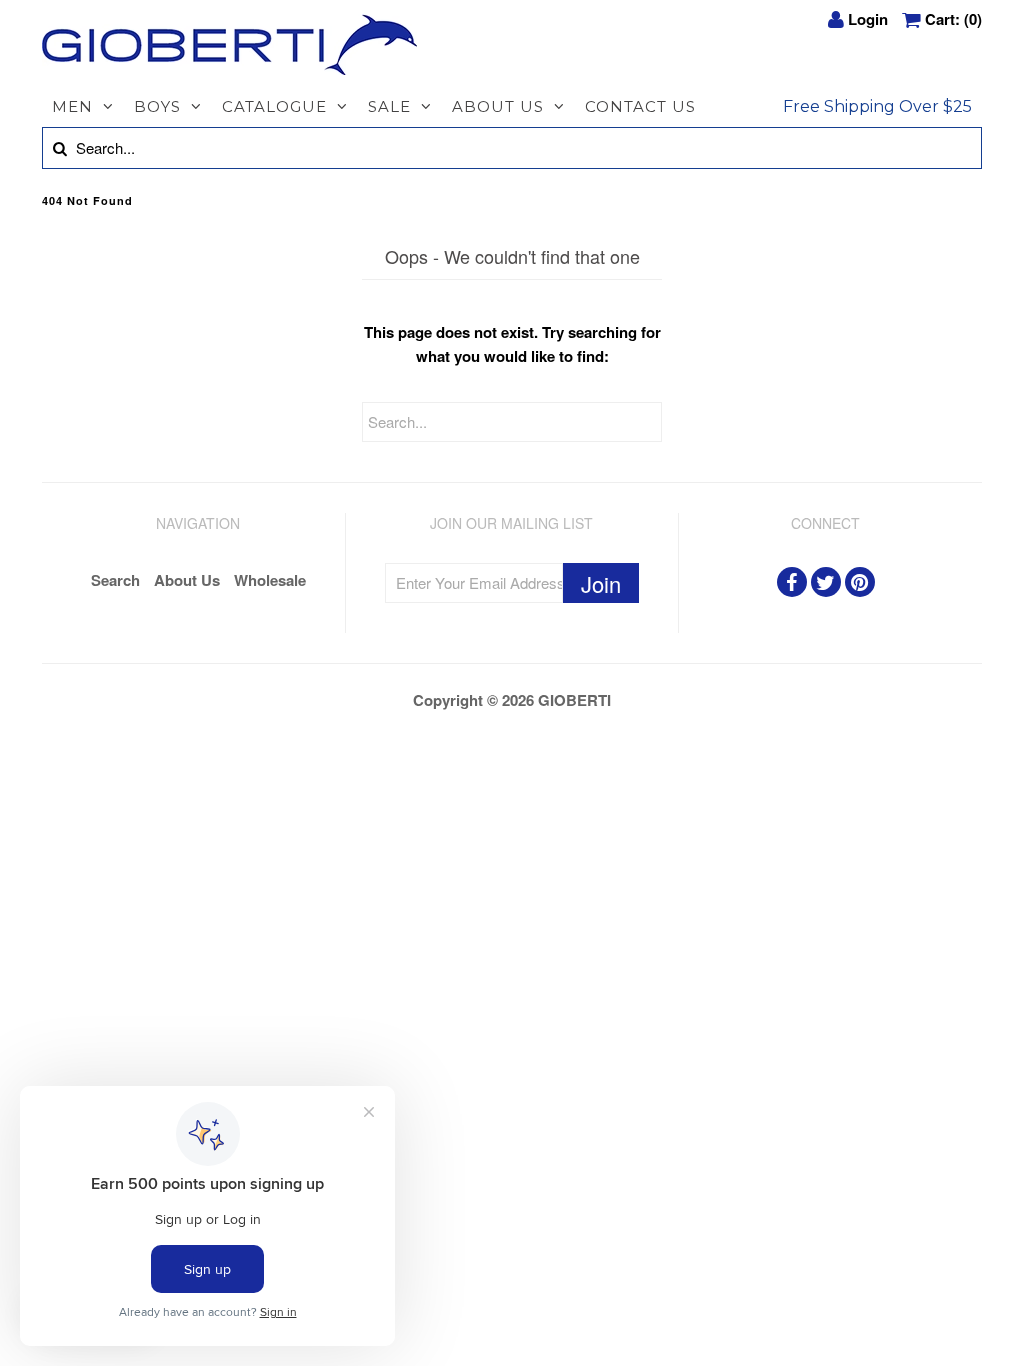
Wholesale (270, 580)
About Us (498, 106)
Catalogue (274, 106)
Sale (389, 106)
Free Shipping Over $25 (877, 106)
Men (72, 106)
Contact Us (640, 106)
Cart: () (953, 19)
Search (115, 580)
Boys (157, 106)
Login (868, 19)
